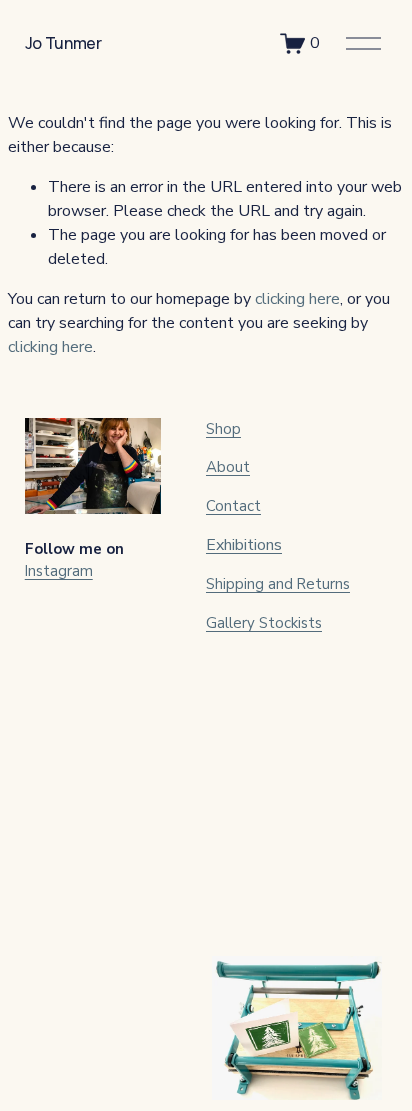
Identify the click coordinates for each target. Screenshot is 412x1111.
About (228, 467)
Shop (223, 429)
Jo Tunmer (63, 43)
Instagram (59, 571)
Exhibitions (244, 545)
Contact (233, 506)
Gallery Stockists (264, 623)
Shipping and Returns (278, 584)
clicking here (297, 299)
